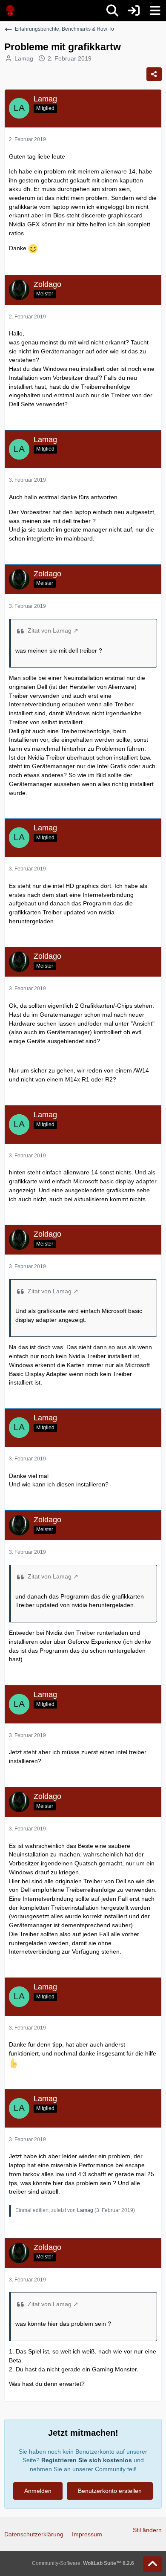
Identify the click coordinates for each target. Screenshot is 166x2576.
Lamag (24, 58)
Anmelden (38, 2491)
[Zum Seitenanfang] (152, 2564)
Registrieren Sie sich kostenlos (87, 2460)
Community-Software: (83, 2563)
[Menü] (155, 11)
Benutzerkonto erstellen (110, 2491)
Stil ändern (147, 2530)
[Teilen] (154, 74)
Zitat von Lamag (50, 630)
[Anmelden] (134, 11)
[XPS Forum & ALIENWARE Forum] (11, 11)
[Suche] (112, 11)
